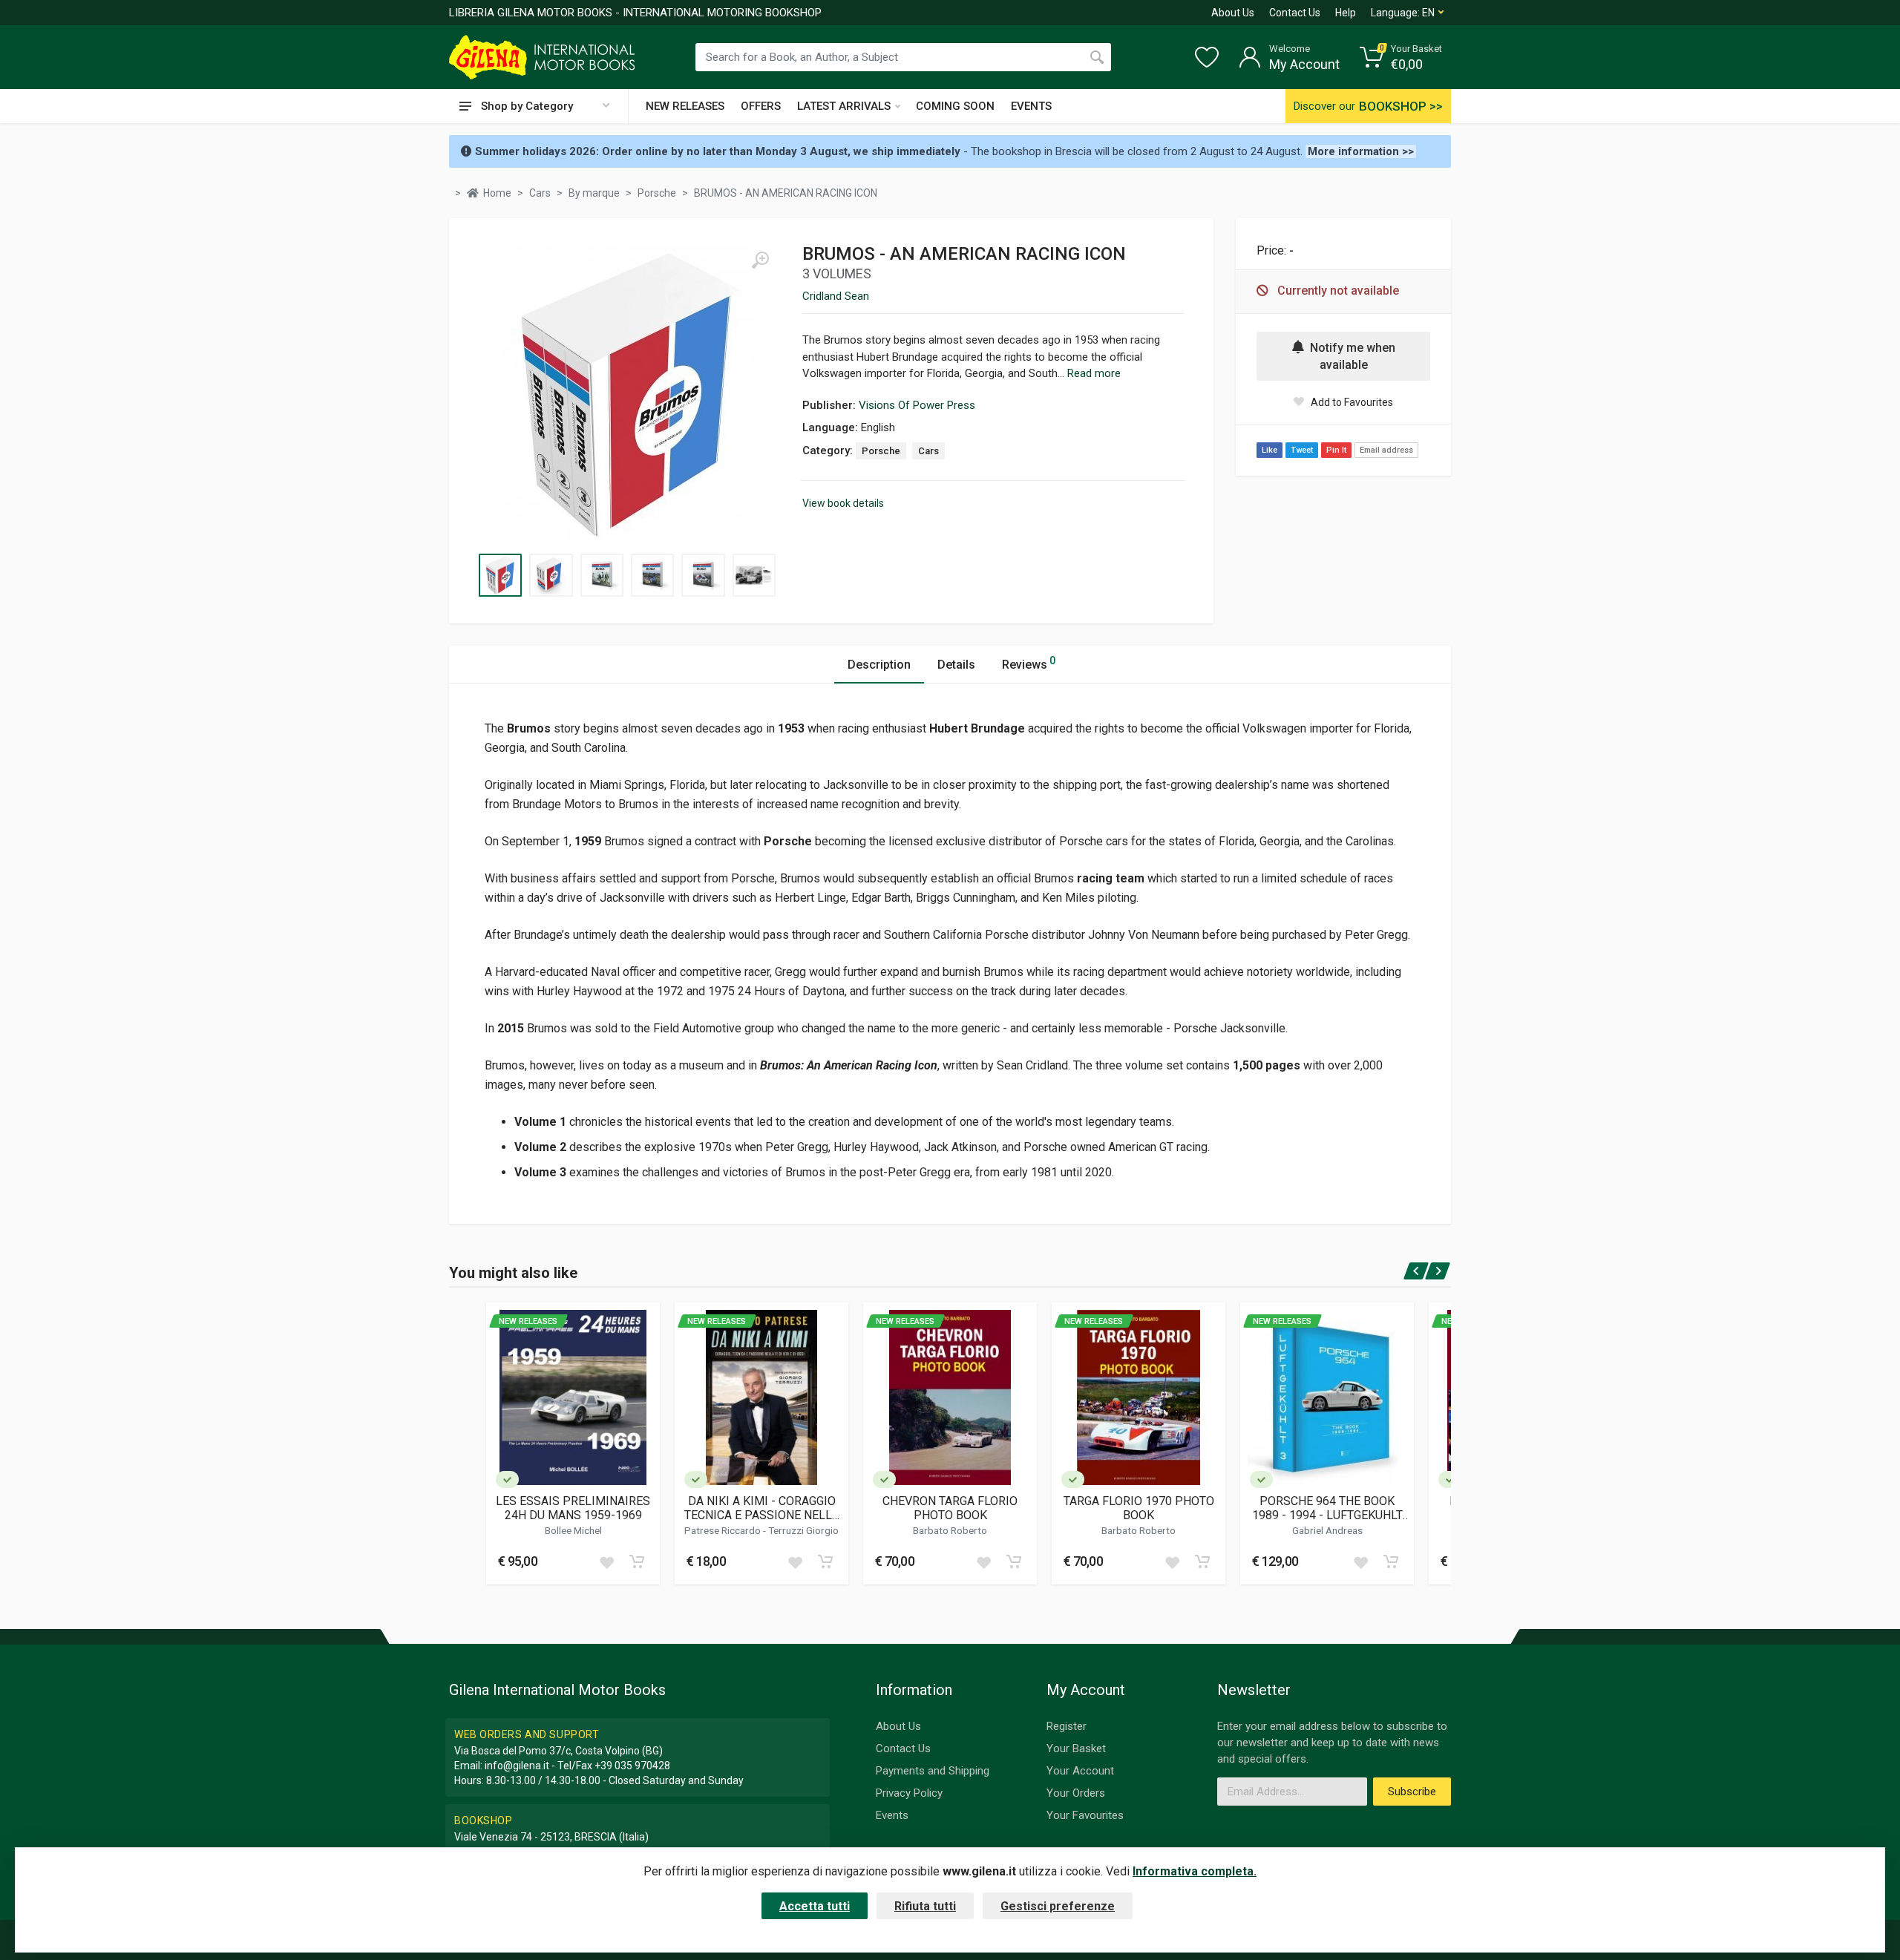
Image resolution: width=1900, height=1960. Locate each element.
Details (956, 665)
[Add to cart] (637, 1561)
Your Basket (1076, 1748)
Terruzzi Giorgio (803, 1530)
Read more (1094, 373)
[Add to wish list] (606, 1561)
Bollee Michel (573, 1530)
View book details (843, 503)
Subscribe (1412, 1792)
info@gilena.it (517, 1766)
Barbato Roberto (950, 1530)
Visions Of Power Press (917, 405)
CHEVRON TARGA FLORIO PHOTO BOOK (950, 1508)
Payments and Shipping (933, 1771)
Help (1346, 13)
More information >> (1361, 151)
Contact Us (1295, 13)
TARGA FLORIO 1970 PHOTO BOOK (1139, 1508)
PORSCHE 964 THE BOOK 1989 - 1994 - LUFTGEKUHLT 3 (1327, 1508)
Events (892, 1815)
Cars (928, 451)
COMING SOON (955, 106)
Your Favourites (1085, 1815)
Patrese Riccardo (724, 1530)
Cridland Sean (836, 296)
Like (1270, 450)
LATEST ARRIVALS (844, 106)
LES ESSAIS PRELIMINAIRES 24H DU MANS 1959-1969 (573, 1508)
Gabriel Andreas (1327, 1530)
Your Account (1080, 1771)
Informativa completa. (1195, 1871)
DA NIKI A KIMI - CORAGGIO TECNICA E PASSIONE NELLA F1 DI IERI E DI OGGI (762, 1508)
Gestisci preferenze (1058, 1906)
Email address (1386, 450)
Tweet (1302, 450)
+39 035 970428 (632, 1766)
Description (879, 665)
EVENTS (1031, 106)
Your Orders (1076, 1793)
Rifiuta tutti (925, 1906)
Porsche (881, 451)
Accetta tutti (815, 1906)
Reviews (1029, 663)
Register (1067, 1726)
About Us (1233, 13)
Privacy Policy (909, 1793)
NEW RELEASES (685, 106)
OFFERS (761, 106)
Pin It (1336, 450)
